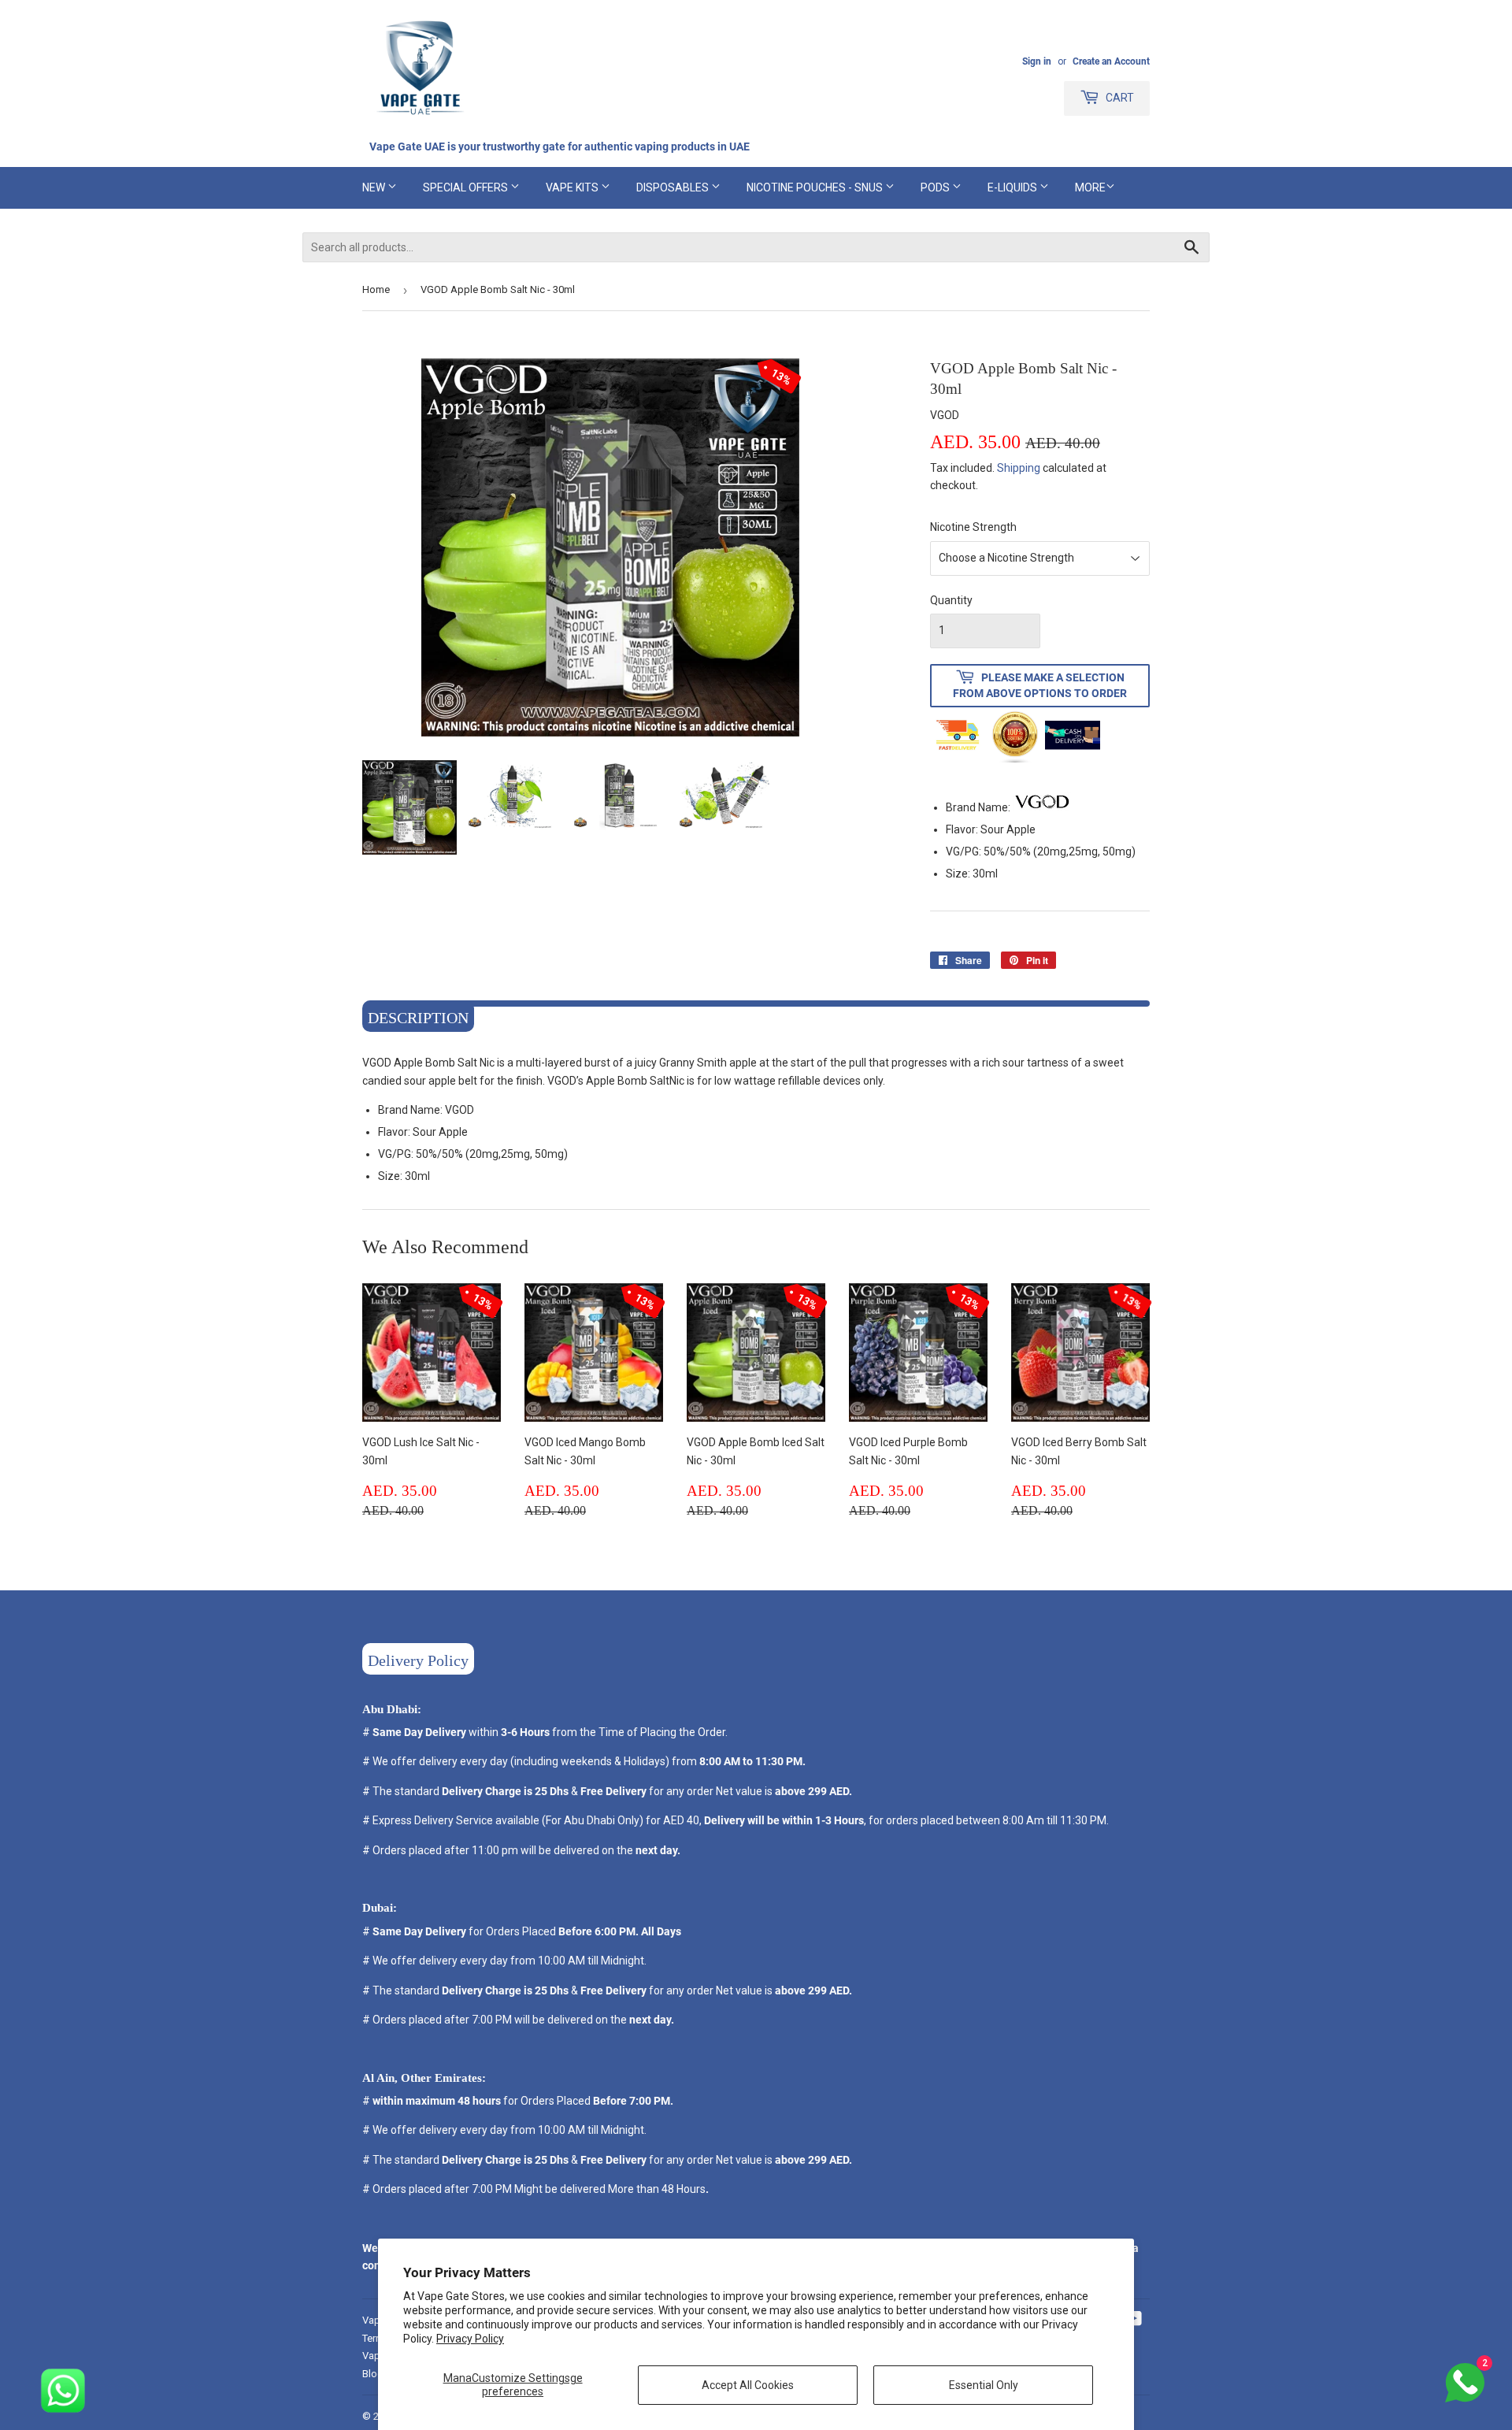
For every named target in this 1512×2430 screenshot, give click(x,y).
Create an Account (1111, 61)
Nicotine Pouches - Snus (816, 187)
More (1090, 187)
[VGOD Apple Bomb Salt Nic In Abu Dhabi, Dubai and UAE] (1042, 807)
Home (376, 289)
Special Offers (467, 187)
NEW (375, 187)
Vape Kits (573, 187)
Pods (936, 187)
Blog (373, 2374)
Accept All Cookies (748, 2385)
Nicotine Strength (973, 527)
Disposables (674, 187)
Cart (1119, 98)
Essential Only (984, 2385)
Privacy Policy (470, 2339)
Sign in (1037, 61)
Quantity (951, 600)
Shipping (1019, 468)
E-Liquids (1014, 187)
